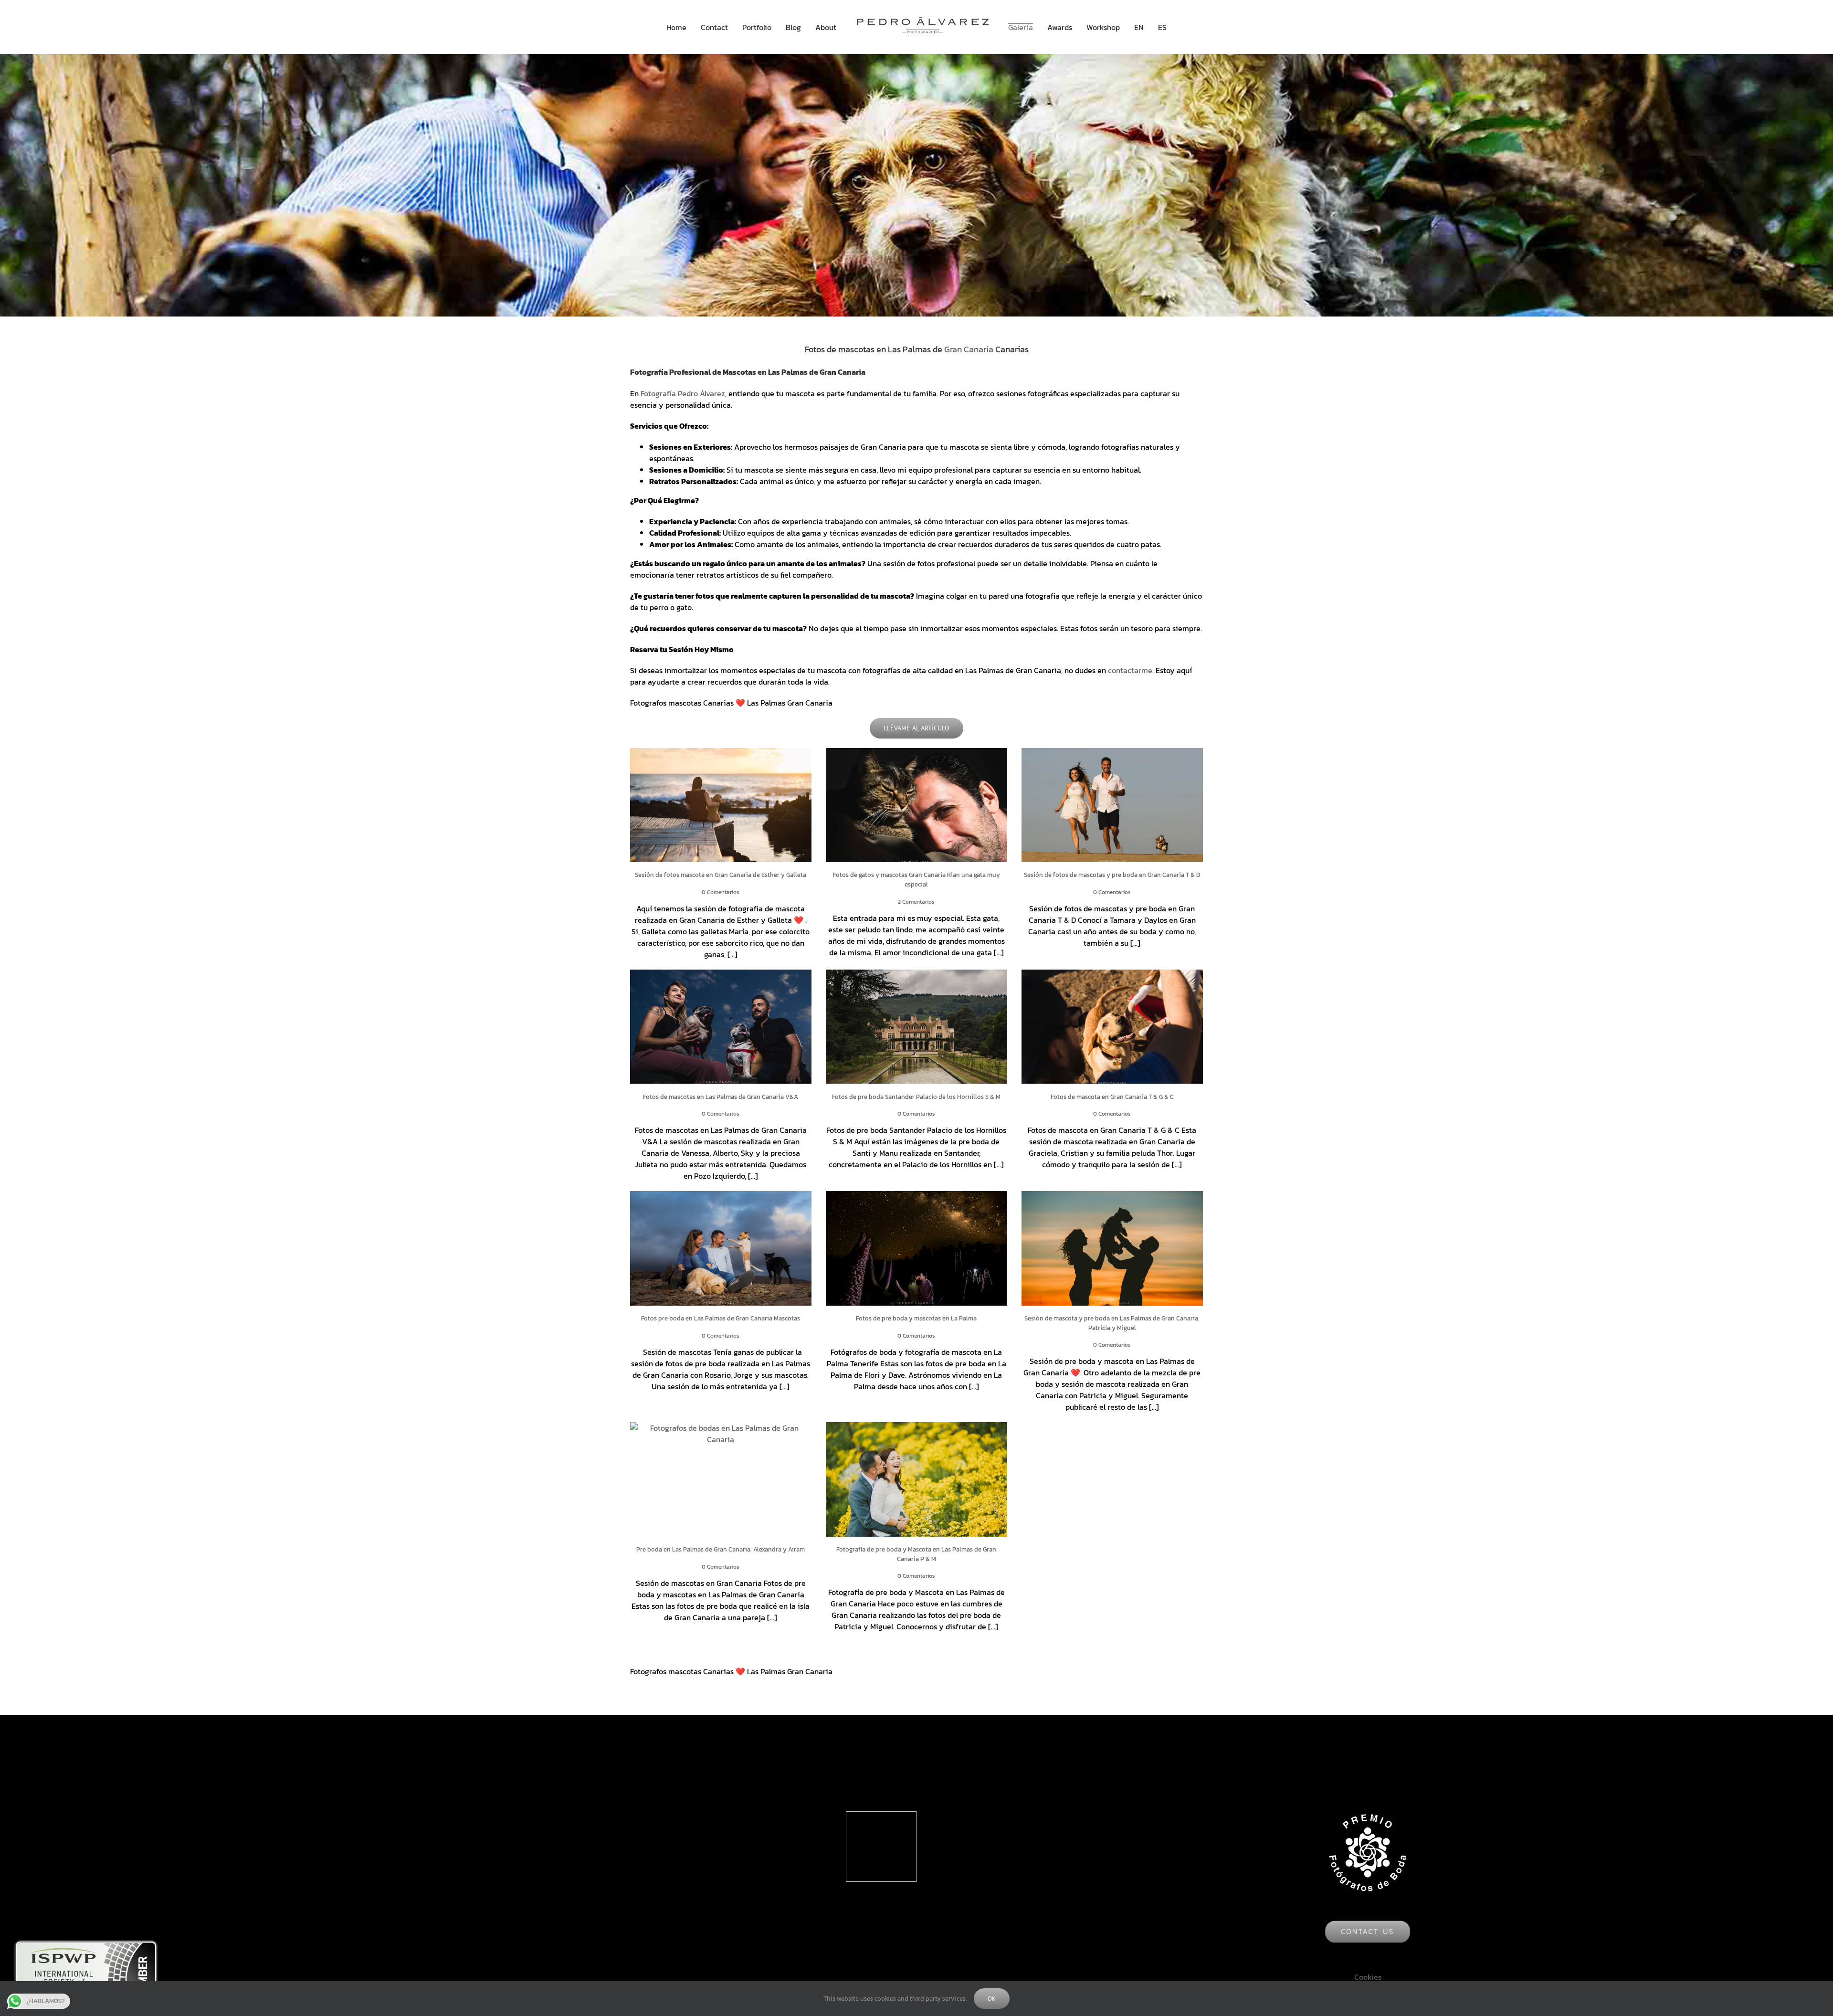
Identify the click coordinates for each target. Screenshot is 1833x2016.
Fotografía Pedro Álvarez (683, 393)
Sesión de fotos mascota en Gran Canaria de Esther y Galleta (721, 875)
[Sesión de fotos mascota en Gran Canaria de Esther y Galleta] (721, 805)
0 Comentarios (721, 892)
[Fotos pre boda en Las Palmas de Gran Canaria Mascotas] (721, 1248)
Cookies (1368, 1977)
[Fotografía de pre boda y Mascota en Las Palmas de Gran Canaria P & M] (916, 1479)
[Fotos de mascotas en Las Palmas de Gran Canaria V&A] (721, 1027)
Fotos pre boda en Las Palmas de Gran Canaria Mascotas (721, 1318)
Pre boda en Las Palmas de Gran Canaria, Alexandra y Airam (721, 1549)
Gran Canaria (969, 349)
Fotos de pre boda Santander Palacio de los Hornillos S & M (916, 1097)
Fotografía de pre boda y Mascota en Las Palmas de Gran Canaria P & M (916, 1554)
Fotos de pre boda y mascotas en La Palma (916, 1318)
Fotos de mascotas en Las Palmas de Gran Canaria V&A (721, 1097)
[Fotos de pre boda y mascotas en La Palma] (916, 1248)
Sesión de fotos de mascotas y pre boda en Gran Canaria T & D (1112, 875)
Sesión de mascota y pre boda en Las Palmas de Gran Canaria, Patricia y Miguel (1112, 1323)
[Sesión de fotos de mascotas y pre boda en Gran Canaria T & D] (1112, 805)
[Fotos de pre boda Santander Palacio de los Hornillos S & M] (916, 1027)
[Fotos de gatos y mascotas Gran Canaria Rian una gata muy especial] (916, 805)
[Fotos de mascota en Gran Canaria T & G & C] (1112, 1027)
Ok (992, 1999)
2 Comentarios (916, 902)
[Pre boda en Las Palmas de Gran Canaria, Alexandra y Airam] (721, 1479)
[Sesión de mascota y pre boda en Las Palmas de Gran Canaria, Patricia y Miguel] (1112, 1248)
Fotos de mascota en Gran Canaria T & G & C (1112, 1097)
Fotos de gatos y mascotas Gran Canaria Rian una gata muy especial (916, 880)
